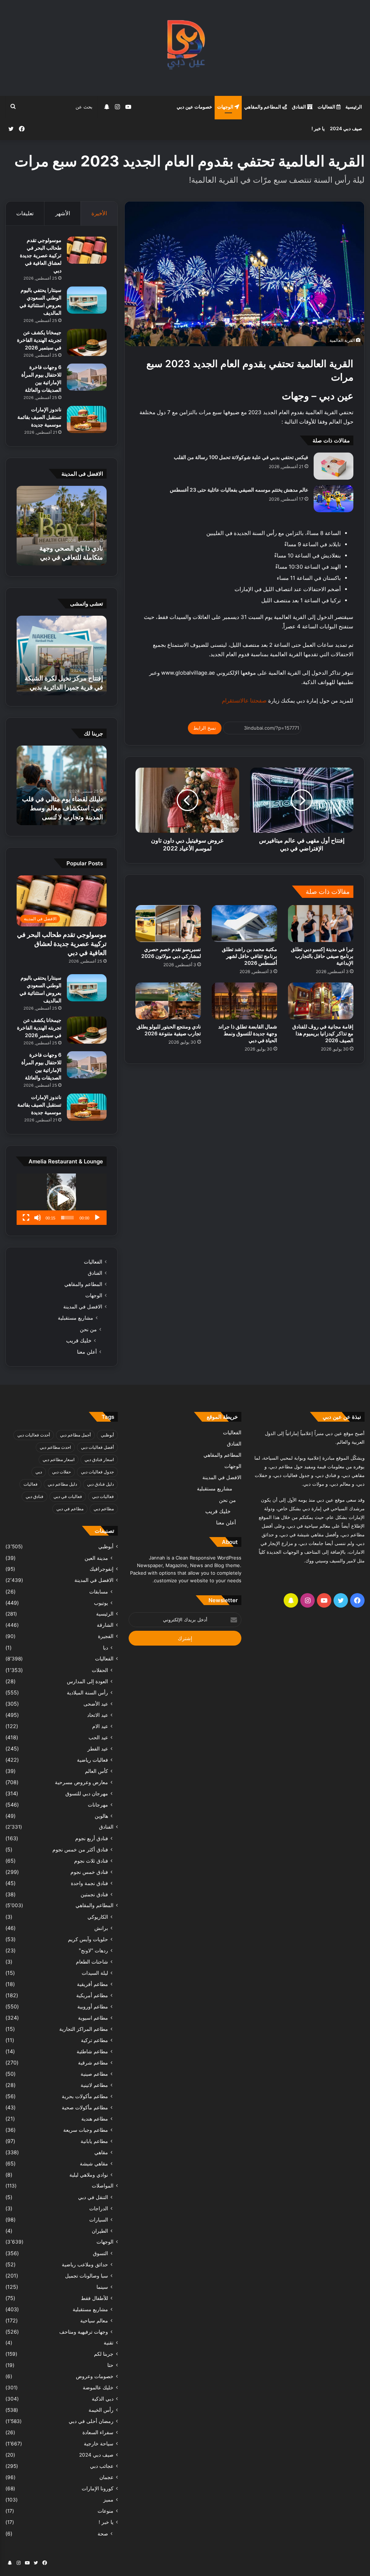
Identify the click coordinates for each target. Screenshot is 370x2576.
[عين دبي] (185, 48)
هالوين (101, 1816)
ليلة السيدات (95, 1973)
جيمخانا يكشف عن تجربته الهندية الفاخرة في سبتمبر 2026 (39, 340)
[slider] (67, 1218)
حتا (110, 2365)
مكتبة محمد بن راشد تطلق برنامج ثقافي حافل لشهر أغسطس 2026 (249, 956)
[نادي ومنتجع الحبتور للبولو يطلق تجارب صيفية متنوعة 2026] (168, 1001)
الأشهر (63, 213)
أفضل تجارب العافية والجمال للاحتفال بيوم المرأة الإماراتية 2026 (65, 548)
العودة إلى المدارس (87, 1681)
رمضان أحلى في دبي (91, 2421)
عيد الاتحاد (98, 1715)
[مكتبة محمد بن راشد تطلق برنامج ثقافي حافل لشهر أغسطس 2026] (244, 924)
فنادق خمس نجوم (89, 1872)
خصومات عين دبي (194, 107)
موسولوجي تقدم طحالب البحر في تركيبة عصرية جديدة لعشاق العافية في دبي (41, 255)
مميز (108, 2500)
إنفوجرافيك (102, 1569)
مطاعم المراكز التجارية (84, 2029)
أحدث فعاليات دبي (34, 1435)
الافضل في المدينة (83, 1307)
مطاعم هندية (95, 2119)
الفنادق (300, 107)
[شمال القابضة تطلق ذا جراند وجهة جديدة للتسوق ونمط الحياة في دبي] (244, 1001)
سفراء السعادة (98, 2432)
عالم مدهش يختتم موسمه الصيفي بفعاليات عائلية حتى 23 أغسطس (239, 490)
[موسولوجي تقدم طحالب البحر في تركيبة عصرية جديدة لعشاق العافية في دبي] (87, 250)
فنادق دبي (35, 1496)
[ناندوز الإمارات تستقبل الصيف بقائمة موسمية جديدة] (87, 419)
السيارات (99, 2219)
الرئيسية (354, 107)
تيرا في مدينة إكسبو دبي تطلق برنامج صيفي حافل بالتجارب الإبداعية (322, 956)
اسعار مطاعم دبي (59, 1459)
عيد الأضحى (96, 1704)
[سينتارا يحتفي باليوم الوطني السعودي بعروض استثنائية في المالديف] (87, 300)
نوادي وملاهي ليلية (89, 2175)
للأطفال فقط (94, 2298)
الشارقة (105, 1625)
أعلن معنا (87, 1352)
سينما (102, 2287)
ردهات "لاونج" (93, 1950)
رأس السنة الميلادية (87, 1692)
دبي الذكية (103, 2399)
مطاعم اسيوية (93, 2018)
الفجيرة (106, 1636)
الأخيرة (99, 213)
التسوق (100, 2253)
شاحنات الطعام (92, 1962)
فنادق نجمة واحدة (89, 1883)
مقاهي (101, 2152)
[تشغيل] (97, 1218)
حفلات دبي (61, 1472)
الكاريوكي (98, 1917)
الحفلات (100, 1670)
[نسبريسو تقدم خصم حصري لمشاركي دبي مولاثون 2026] (168, 924)
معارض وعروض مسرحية (81, 1782)
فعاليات (31, 1484)
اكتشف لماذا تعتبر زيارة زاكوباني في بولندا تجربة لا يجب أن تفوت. (68, 808)
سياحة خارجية (99, 2444)
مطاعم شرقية (93, 2063)
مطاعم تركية (94, 2040)
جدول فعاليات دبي (97, 1472)
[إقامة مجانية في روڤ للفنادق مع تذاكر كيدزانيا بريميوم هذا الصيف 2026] (321, 1001)
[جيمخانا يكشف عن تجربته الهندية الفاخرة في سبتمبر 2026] (87, 342)
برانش (101, 1928)
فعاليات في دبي (68, 1496)
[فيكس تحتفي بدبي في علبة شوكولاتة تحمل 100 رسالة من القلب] (334, 466)
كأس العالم (96, 1771)
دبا (106, 1648)
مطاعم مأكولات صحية (85, 2107)
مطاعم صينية (94, 2074)
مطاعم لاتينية (94, 2085)
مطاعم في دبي (70, 1509)
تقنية (109, 2343)
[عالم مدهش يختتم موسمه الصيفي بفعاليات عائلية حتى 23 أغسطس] (334, 499)
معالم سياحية (94, 2320)
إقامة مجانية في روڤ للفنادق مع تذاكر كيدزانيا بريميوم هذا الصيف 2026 (323, 1033)
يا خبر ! (318, 128)
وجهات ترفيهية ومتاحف (84, 2332)
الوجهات (226, 107)
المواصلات (103, 2186)
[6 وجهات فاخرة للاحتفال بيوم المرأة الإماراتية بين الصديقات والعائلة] (87, 377)
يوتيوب (101, 1603)
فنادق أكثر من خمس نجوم (80, 1849)
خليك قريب (79, 1340)
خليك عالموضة (98, 2388)
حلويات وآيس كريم (88, 1939)
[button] (62, 1199)
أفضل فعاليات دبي (97, 1447)
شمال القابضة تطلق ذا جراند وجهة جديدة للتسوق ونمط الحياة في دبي (248, 1033)
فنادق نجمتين (94, 1894)
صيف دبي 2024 (346, 128)
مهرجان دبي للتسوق (87, 1793)
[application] (62, 1199)
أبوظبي (107, 1435)
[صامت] (38, 1218)
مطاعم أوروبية (93, 2006)
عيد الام (100, 1726)
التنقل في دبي (93, 2197)
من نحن (88, 1329)
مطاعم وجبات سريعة (86, 2130)
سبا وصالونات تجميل (87, 2276)
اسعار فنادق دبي (99, 1459)
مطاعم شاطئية (92, 2051)
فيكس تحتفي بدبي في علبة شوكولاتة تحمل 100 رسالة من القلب (241, 457)
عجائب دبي (102, 2466)
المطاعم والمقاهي (263, 107)
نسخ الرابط (205, 728)
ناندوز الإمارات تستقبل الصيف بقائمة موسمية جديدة (39, 417)
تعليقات (25, 213)
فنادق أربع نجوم (92, 1838)
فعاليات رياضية (92, 1760)
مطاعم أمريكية (92, 1995)
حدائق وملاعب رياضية (85, 2264)
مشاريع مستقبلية (76, 1318)
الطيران (100, 2231)
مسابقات (99, 1592)
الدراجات (99, 2208)
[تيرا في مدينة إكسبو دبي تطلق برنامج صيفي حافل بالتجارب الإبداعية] (321, 924)
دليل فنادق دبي (100, 1484)
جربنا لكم (104, 2354)
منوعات (106, 2511)
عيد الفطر (98, 1749)
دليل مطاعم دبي (62, 1484)
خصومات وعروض (95, 2376)
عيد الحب (98, 1737)
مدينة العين (96, 1558)
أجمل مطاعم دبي (75, 1435)
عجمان (106, 2477)
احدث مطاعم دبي (55, 1447)
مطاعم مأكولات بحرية (85, 2096)
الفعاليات (327, 107)
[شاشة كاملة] (26, 1218)
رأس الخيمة (101, 2410)
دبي (39, 1472)
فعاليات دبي (103, 1496)
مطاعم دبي (104, 1509)
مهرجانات (98, 1805)
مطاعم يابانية (94, 2141)
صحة (103, 2533)
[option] (61, 526)
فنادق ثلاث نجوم (91, 1861)
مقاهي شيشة (94, 2163)
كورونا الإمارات (98, 2488)
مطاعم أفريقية (92, 1984)
